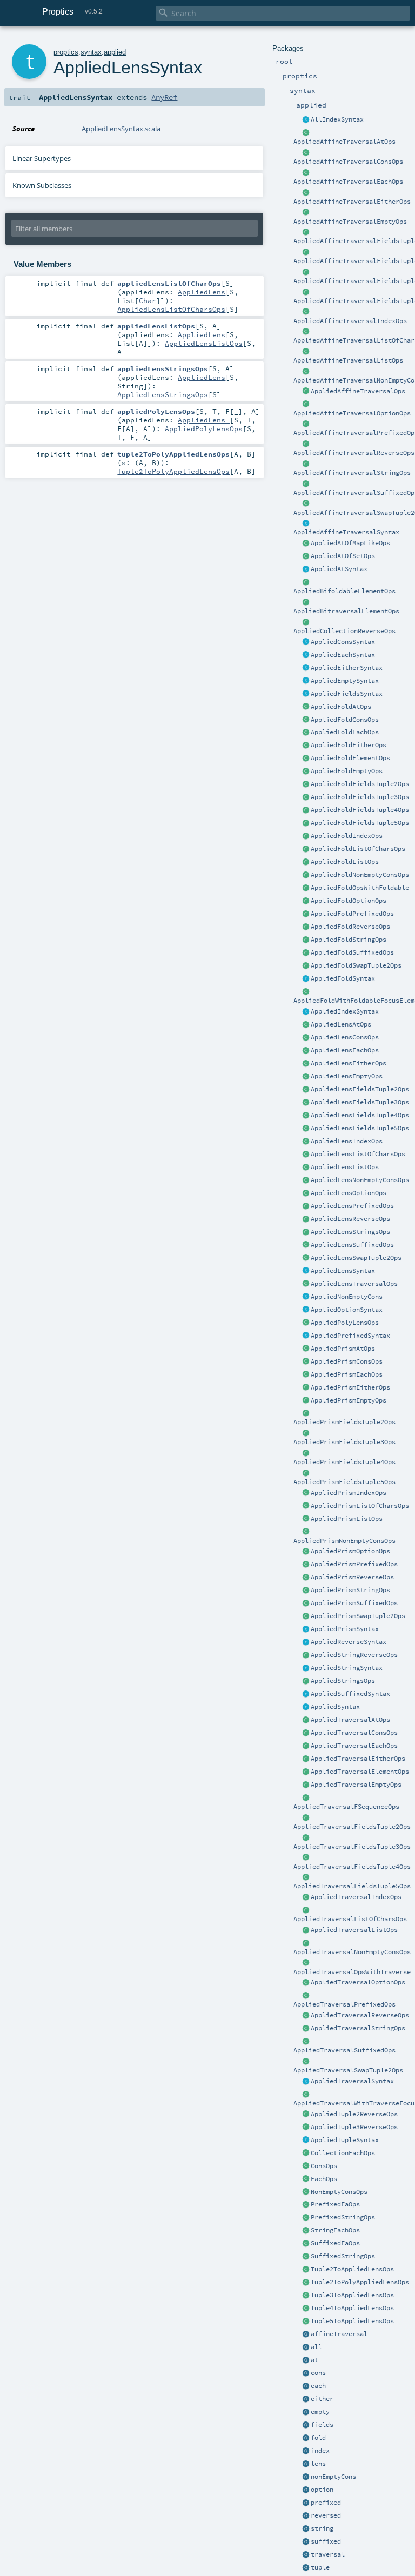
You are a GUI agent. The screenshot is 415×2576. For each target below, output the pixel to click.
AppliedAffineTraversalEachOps (348, 182)
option (322, 2490)
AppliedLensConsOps (345, 1037)
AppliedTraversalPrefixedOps (344, 2004)
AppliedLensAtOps (341, 1024)
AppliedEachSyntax (343, 655)
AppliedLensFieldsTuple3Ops (360, 1102)
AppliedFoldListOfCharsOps (358, 849)
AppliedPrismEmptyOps (349, 1400)
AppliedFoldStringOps (349, 940)
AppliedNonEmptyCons (347, 1297)
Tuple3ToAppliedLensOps (352, 2295)
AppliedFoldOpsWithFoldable (360, 888)
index (320, 2451)
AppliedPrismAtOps (343, 1349)
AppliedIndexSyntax (345, 1011)
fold (318, 2438)
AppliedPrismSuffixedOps (354, 1603)
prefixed (326, 2503)
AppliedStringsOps (343, 1681)
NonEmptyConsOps (339, 2192)
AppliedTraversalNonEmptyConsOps (352, 1952)
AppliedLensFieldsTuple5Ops (360, 1128)
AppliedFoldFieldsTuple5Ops (360, 823)
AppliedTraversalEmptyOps (356, 1785)
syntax (91, 52)
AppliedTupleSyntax (345, 2140)
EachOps (324, 2179)
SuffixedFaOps (335, 2243)
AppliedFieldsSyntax (347, 694)
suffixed (326, 2541)
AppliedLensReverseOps (350, 1219)
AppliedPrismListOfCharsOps (360, 1506)
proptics (66, 52)
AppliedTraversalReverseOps (360, 2015)
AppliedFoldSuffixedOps (352, 952)
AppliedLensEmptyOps (347, 1076)
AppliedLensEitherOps (349, 1063)
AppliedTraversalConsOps (354, 1733)
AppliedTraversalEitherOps (358, 1759)
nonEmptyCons (333, 2477)
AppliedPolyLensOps (345, 1323)
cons (318, 2373)
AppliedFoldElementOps (350, 758)
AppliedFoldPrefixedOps (352, 914)
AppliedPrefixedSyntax (350, 1336)
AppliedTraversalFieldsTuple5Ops (352, 1886)
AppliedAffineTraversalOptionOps (352, 413)
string (322, 2528)
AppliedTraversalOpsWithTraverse (352, 1972)
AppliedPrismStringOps (350, 1590)
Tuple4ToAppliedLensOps (352, 2308)
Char (148, 300)
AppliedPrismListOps (347, 1519)
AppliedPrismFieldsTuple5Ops (344, 1482)
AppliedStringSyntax (347, 1668)
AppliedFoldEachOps (345, 732)
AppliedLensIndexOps (347, 1141)
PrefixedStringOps (343, 2217)
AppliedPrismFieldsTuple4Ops (344, 1462)
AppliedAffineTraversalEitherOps (352, 202)
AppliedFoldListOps (345, 862)
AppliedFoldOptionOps (349, 901)
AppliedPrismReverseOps (352, 1577)
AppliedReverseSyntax (349, 1642)
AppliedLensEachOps (345, 1050)
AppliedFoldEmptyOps (347, 771)
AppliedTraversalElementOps (360, 1772)
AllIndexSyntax (337, 119)
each (318, 2386)
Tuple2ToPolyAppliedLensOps (360, 2282)
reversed (326, 2515)
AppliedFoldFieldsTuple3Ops (360, 797)
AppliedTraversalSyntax (352, 2081)
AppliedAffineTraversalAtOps (344, 142)
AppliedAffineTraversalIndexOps (350, 321)
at (314, 2360)
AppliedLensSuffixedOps (352, 1245)
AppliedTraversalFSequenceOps (346, 1807)
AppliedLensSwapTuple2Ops (356, 1258)
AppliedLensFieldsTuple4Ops (360, 1115)
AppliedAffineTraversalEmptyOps (350, 222)
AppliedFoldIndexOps (347, 836)
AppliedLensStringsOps (350, 1232)
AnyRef (164, 97)
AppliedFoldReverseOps (350, 927)
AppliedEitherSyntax (347, 668)
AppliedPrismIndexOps (349, 1493)
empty (320, 2412)
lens (318, 2464)
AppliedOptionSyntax (347, 1310)
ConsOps (324, 2166)
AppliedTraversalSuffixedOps (344, 2050)
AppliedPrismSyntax (345, 1629)
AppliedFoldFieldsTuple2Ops (360, 784)
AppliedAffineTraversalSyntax (346, 532)
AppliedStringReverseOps (354, 1655)
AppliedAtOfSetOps (343, 556)
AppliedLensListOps (345, 1167)
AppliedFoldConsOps (345, 720)
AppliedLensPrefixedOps (352, 1206)
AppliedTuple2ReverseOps (354, 2114)
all (316, 2347)
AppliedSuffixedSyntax (350, 1694)
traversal (328, 2554)
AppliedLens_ (204, 420)
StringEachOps (335, 2230)
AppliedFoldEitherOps (349, 745)
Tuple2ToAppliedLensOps (352, 2269)
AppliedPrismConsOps (347, 1361)
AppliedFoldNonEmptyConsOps (360, 875)
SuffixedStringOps (343, 2256)
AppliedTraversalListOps (354, 1930)
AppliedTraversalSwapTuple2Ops (348, 2070)
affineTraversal (339, 2334)
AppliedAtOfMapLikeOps (350, 543)
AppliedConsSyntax (343, 642)
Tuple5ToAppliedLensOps (352, 2321)
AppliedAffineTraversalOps (358, 391)
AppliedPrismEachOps (347, 1374)
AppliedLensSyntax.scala (121, 129)
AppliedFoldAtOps (341, 707)
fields (322, 2425)
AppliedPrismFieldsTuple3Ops (344, 1442)
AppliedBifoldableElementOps (344, 591)
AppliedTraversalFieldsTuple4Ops (352, 1867)
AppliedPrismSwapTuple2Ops (358, 1616)
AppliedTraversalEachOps (354, 1746)
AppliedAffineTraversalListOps (348, 360)
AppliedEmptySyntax (345, 681)
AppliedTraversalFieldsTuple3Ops (352, 1847)
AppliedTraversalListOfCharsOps (350, 1919)
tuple (320, 2567)
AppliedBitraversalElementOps (346, 611)
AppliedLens (202, 292)
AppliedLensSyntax (343, 1271)
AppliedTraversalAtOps (350, 1720)
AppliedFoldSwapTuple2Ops (356, 965)
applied (115, 52)
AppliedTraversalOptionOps (358, 1982)
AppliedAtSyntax (339, 569)
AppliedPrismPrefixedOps (354, 1564)
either (322, 2399)
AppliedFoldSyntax (343, 978)
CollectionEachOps (343, 2153)
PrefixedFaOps (335, 2204)
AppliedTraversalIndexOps (356, 1897)
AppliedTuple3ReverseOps (354, 2127)
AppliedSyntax (335, 1707)
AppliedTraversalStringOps (358, 2028)
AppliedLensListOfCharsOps (358, 1154)
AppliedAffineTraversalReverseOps (354, 453)
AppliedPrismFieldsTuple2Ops (344, 1422)
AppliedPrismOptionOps (350, 1551)
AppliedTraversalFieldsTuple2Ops (352, 1827)
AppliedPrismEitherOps (350, 1387)
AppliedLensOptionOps (349, 1193)
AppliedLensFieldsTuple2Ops (360, 1089)
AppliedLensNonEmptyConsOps (360, 1180)
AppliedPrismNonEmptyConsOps (344, 1541)
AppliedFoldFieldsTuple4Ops (360, 810)
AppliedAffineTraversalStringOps (352, 473)
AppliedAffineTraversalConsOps (348, 162)
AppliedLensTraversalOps (354, 1284)
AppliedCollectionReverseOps (344, 631)
